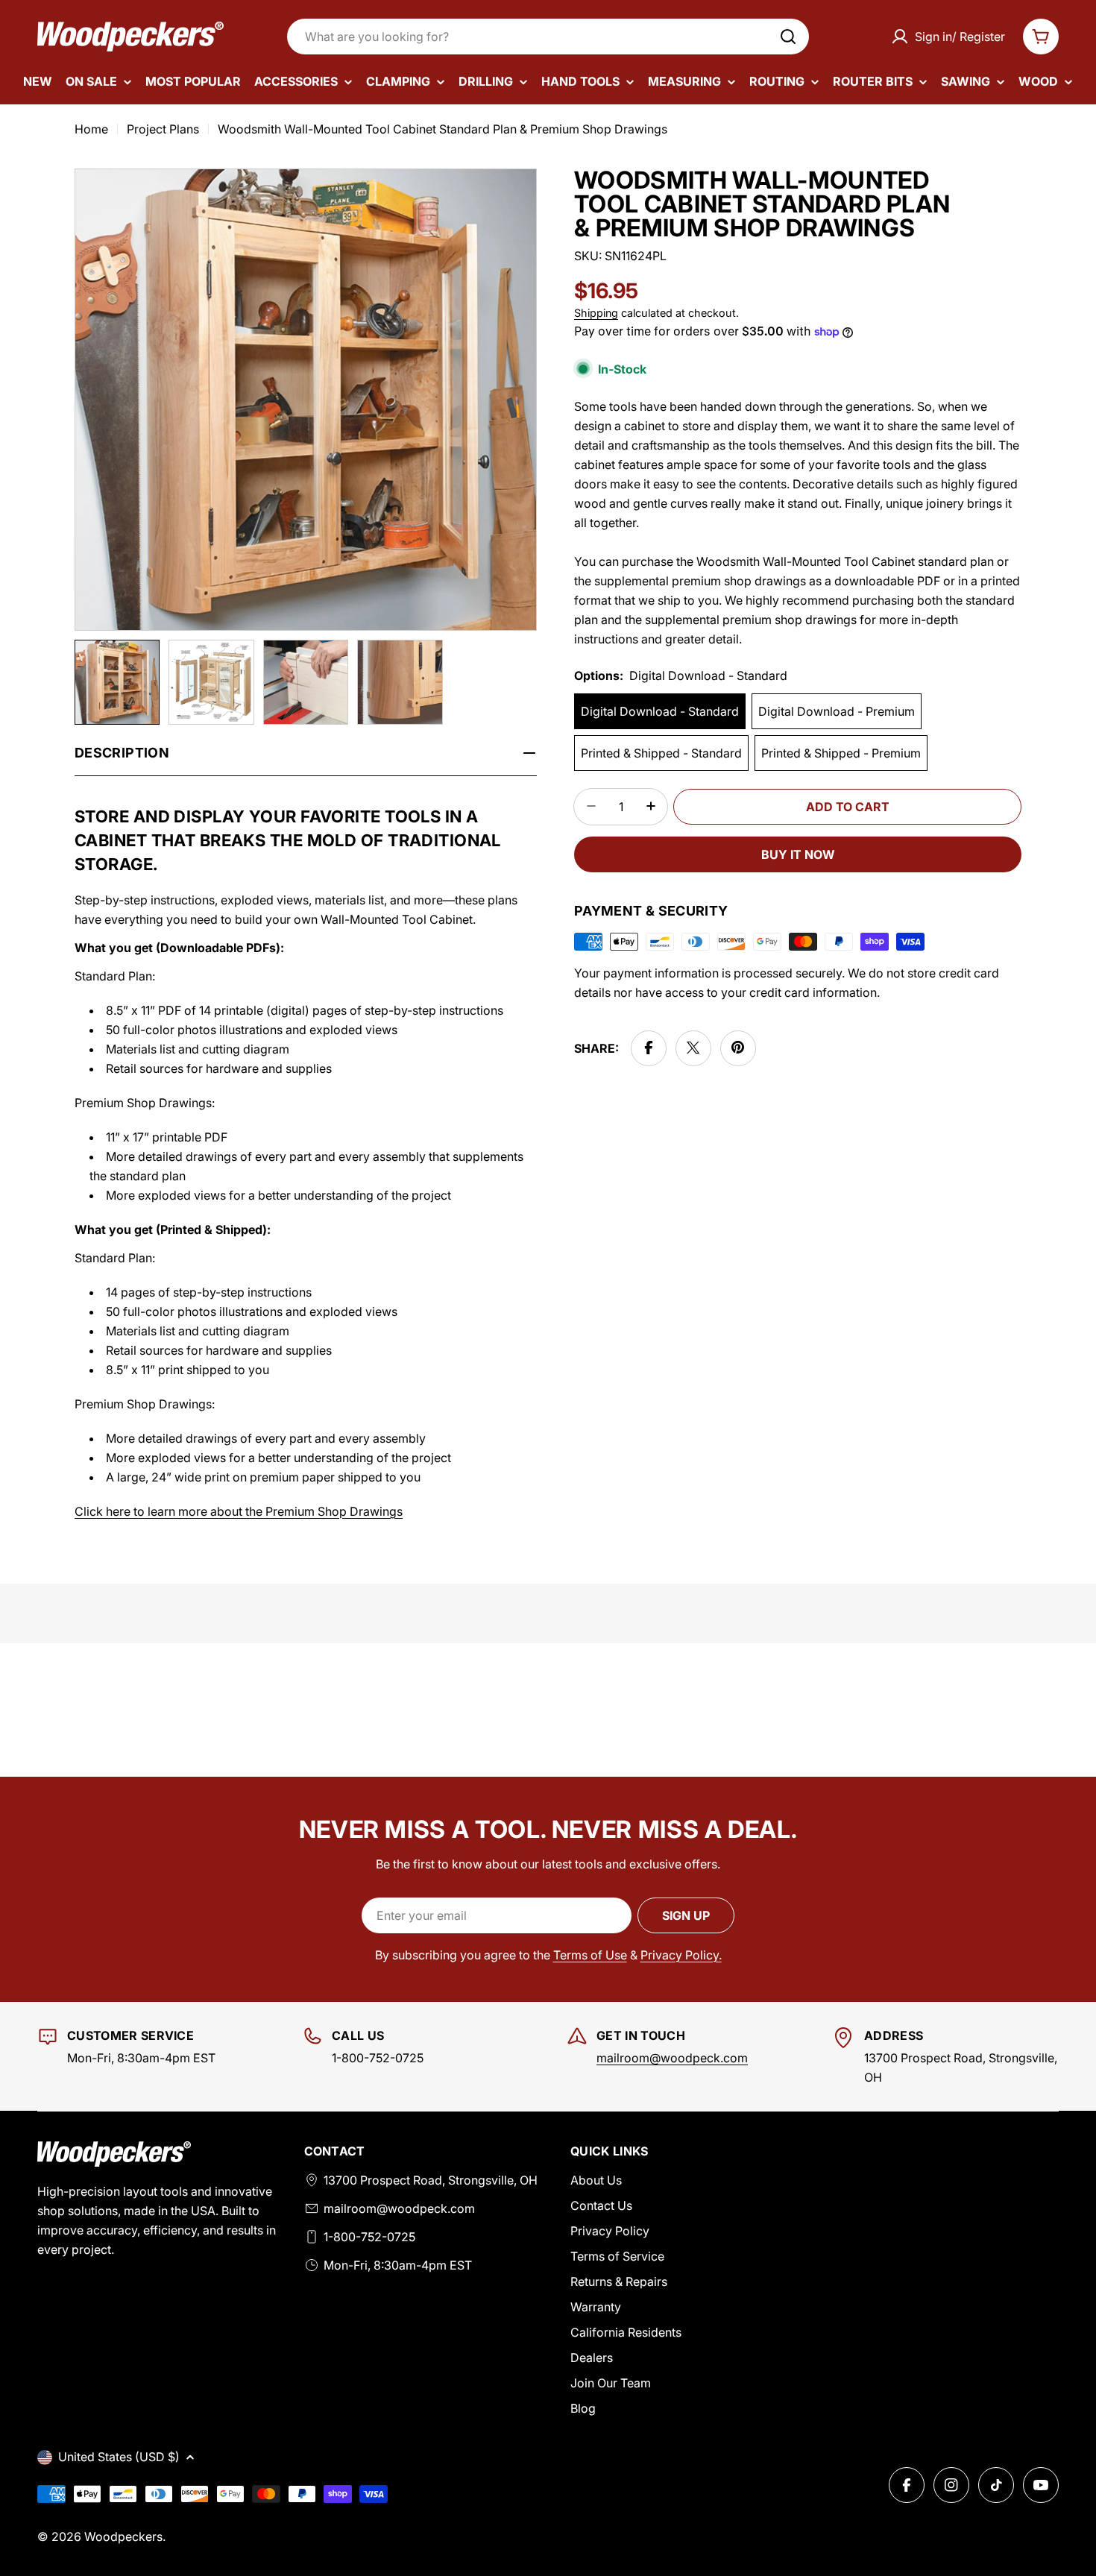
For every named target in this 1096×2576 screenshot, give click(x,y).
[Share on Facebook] (649, 1048)
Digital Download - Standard (660, 711)
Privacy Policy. (681, 1955)
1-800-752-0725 (369, 2237)
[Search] (788, 37)
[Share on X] (693, 1048)
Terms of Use (590, 1955)
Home (91, 129)
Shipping (596, 313)
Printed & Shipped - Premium (841, 752)
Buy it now (798, 854)
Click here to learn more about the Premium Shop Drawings (239, 1511)
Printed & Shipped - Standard (661, 752)
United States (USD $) (119, 2457)
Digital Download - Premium (837, 711)
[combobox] (548, 37)
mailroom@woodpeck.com (672, 2058)
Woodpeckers (123, 2536)
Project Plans (163, 129)
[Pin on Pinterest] (738, 1048)
